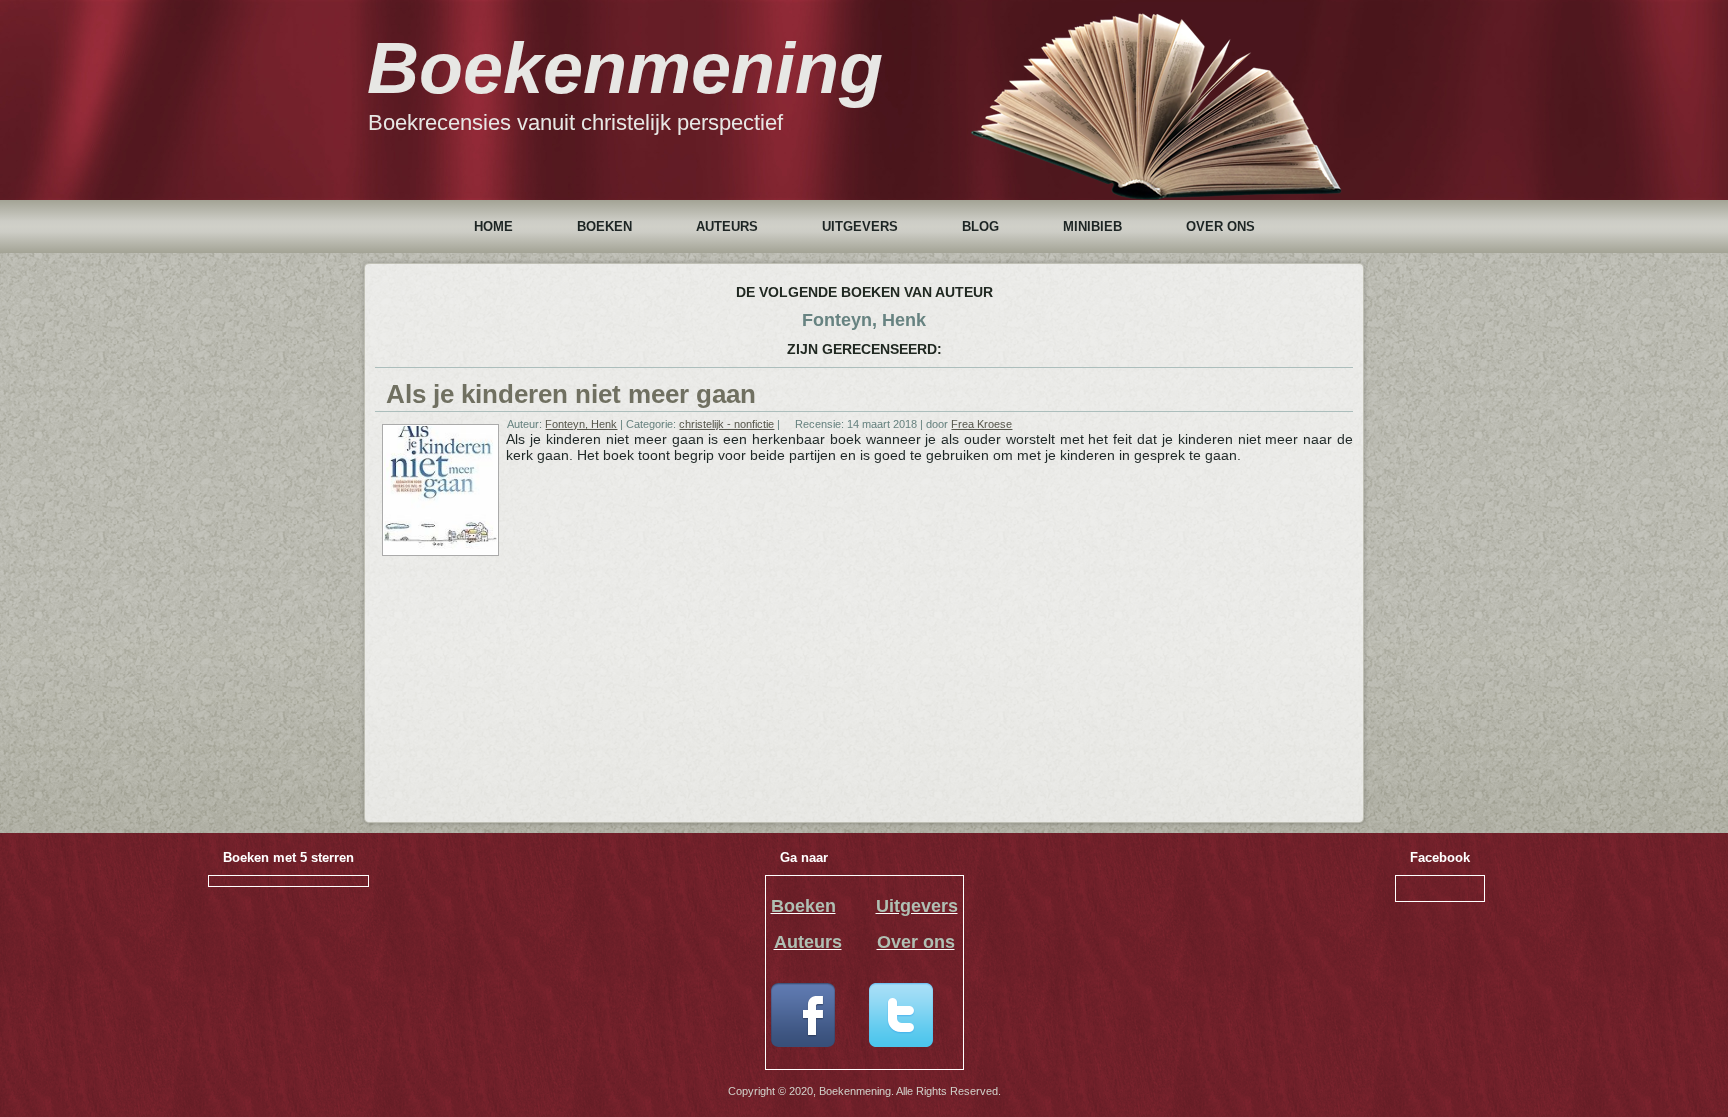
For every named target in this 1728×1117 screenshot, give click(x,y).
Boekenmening (625, 68)
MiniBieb (1092, 226)
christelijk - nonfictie (726, 424)
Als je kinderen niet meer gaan (571, 394)
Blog (980, 226)
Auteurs (727, 226)
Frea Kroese (981, 424)
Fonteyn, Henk (581, 424)
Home (493, 226)
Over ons (1220, 226)
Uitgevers (860, 226)
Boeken (604, 226)
